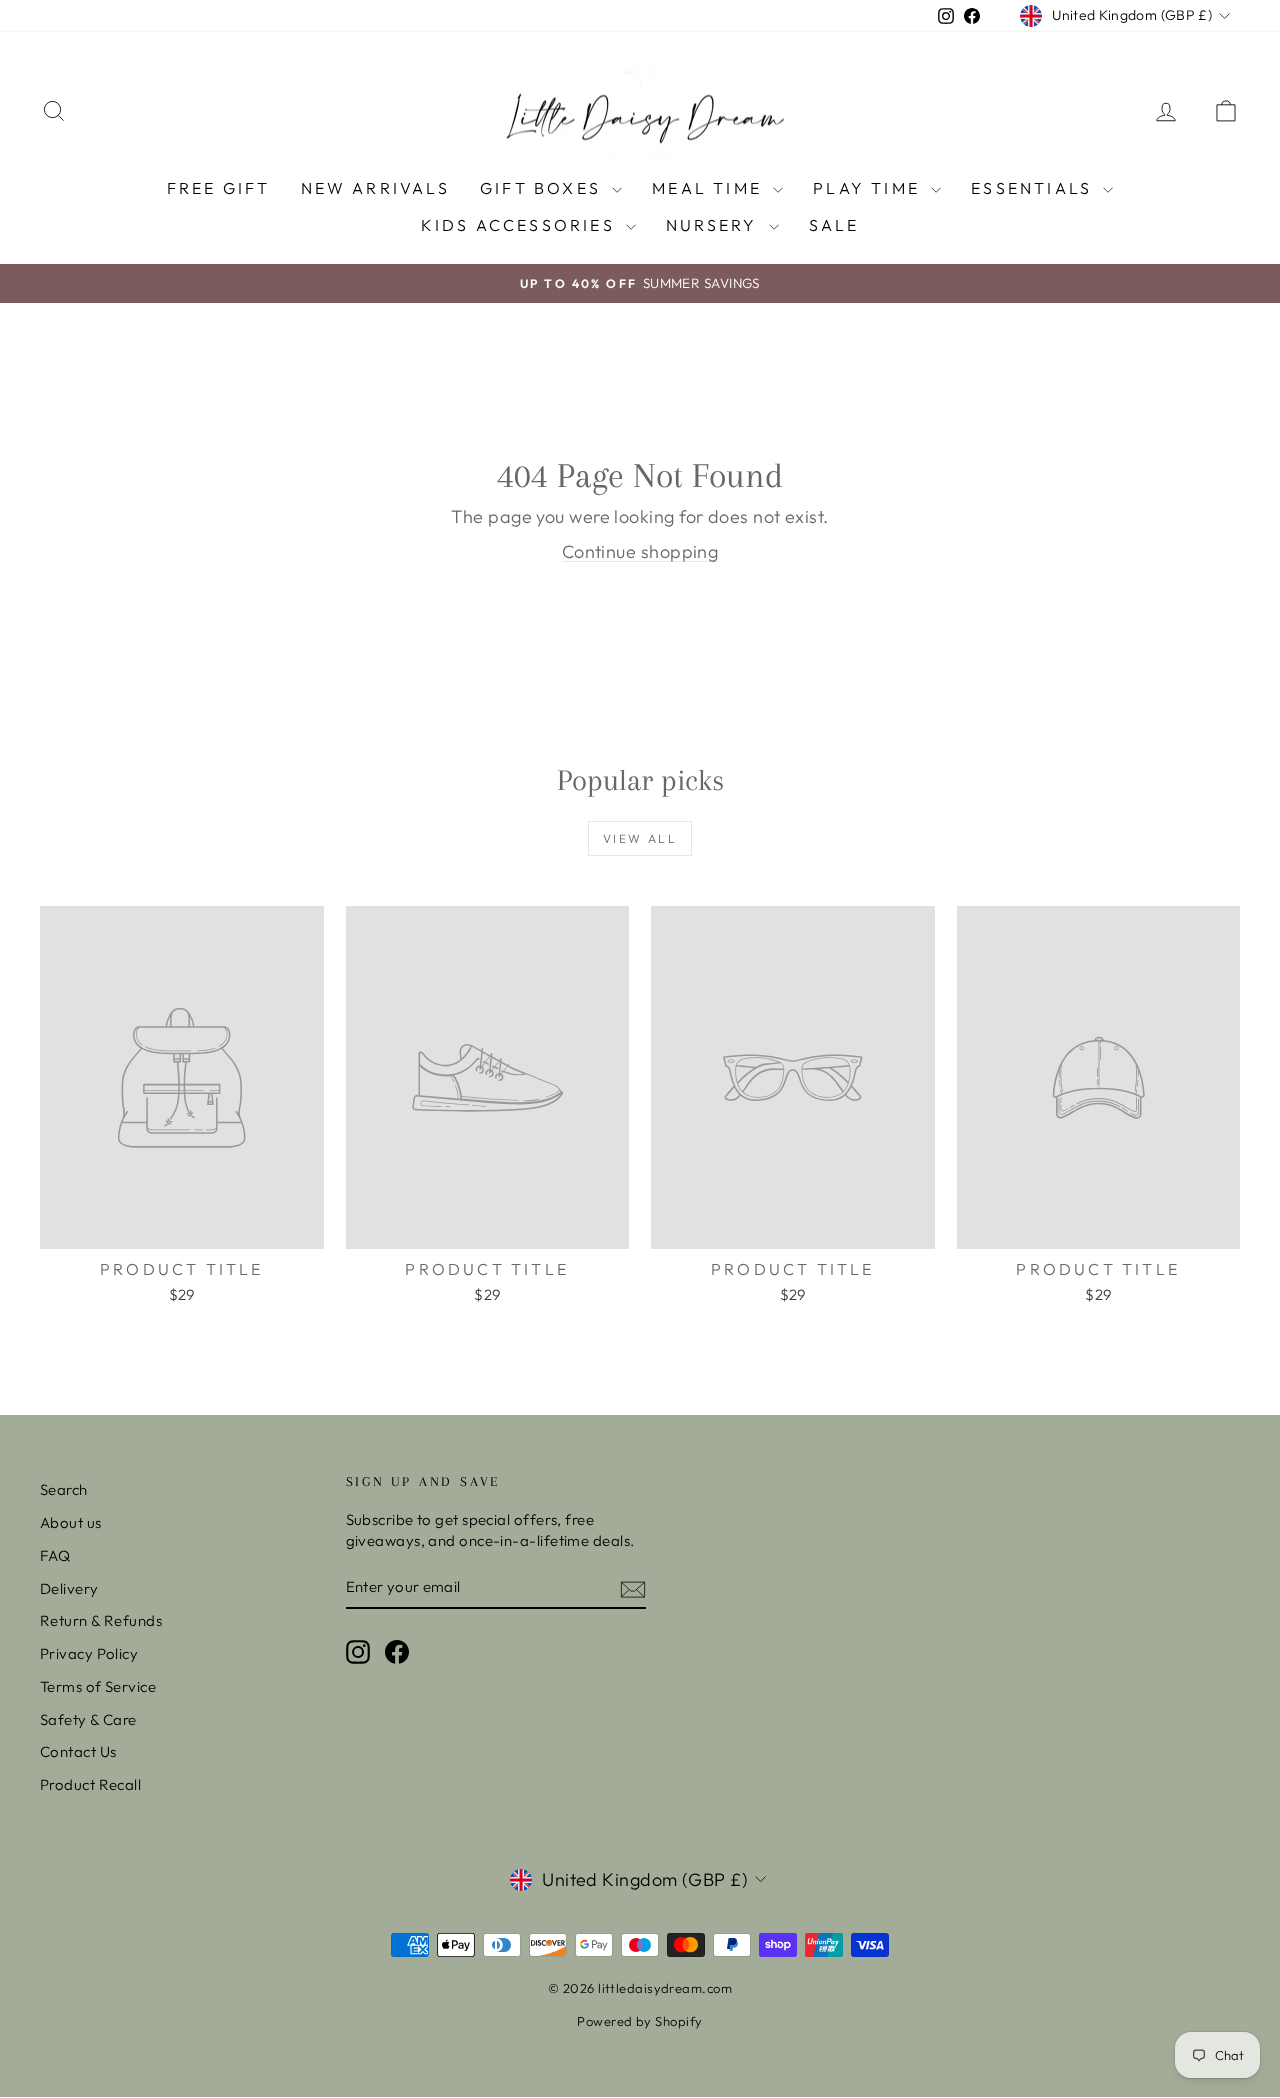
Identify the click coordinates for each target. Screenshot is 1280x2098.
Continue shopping (640, 551)
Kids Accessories (521, 225)
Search (64, 1489)
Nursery (715, 225)
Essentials (1034, 188)
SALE (834, 225)
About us (71, 1522)
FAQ (55, 1555)
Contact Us (78, 1751)
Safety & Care (88, 1719)
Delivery (69, 1588)
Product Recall (90, 1784)
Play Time (869, 188)
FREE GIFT (219, 188)
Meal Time (710, 188)
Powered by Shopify (639, 2021)
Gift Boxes (543, 188)
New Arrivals (375, 188)
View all (640, 838)
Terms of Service (98, 1686)
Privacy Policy (89, 1653)
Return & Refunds (101, 1620)
